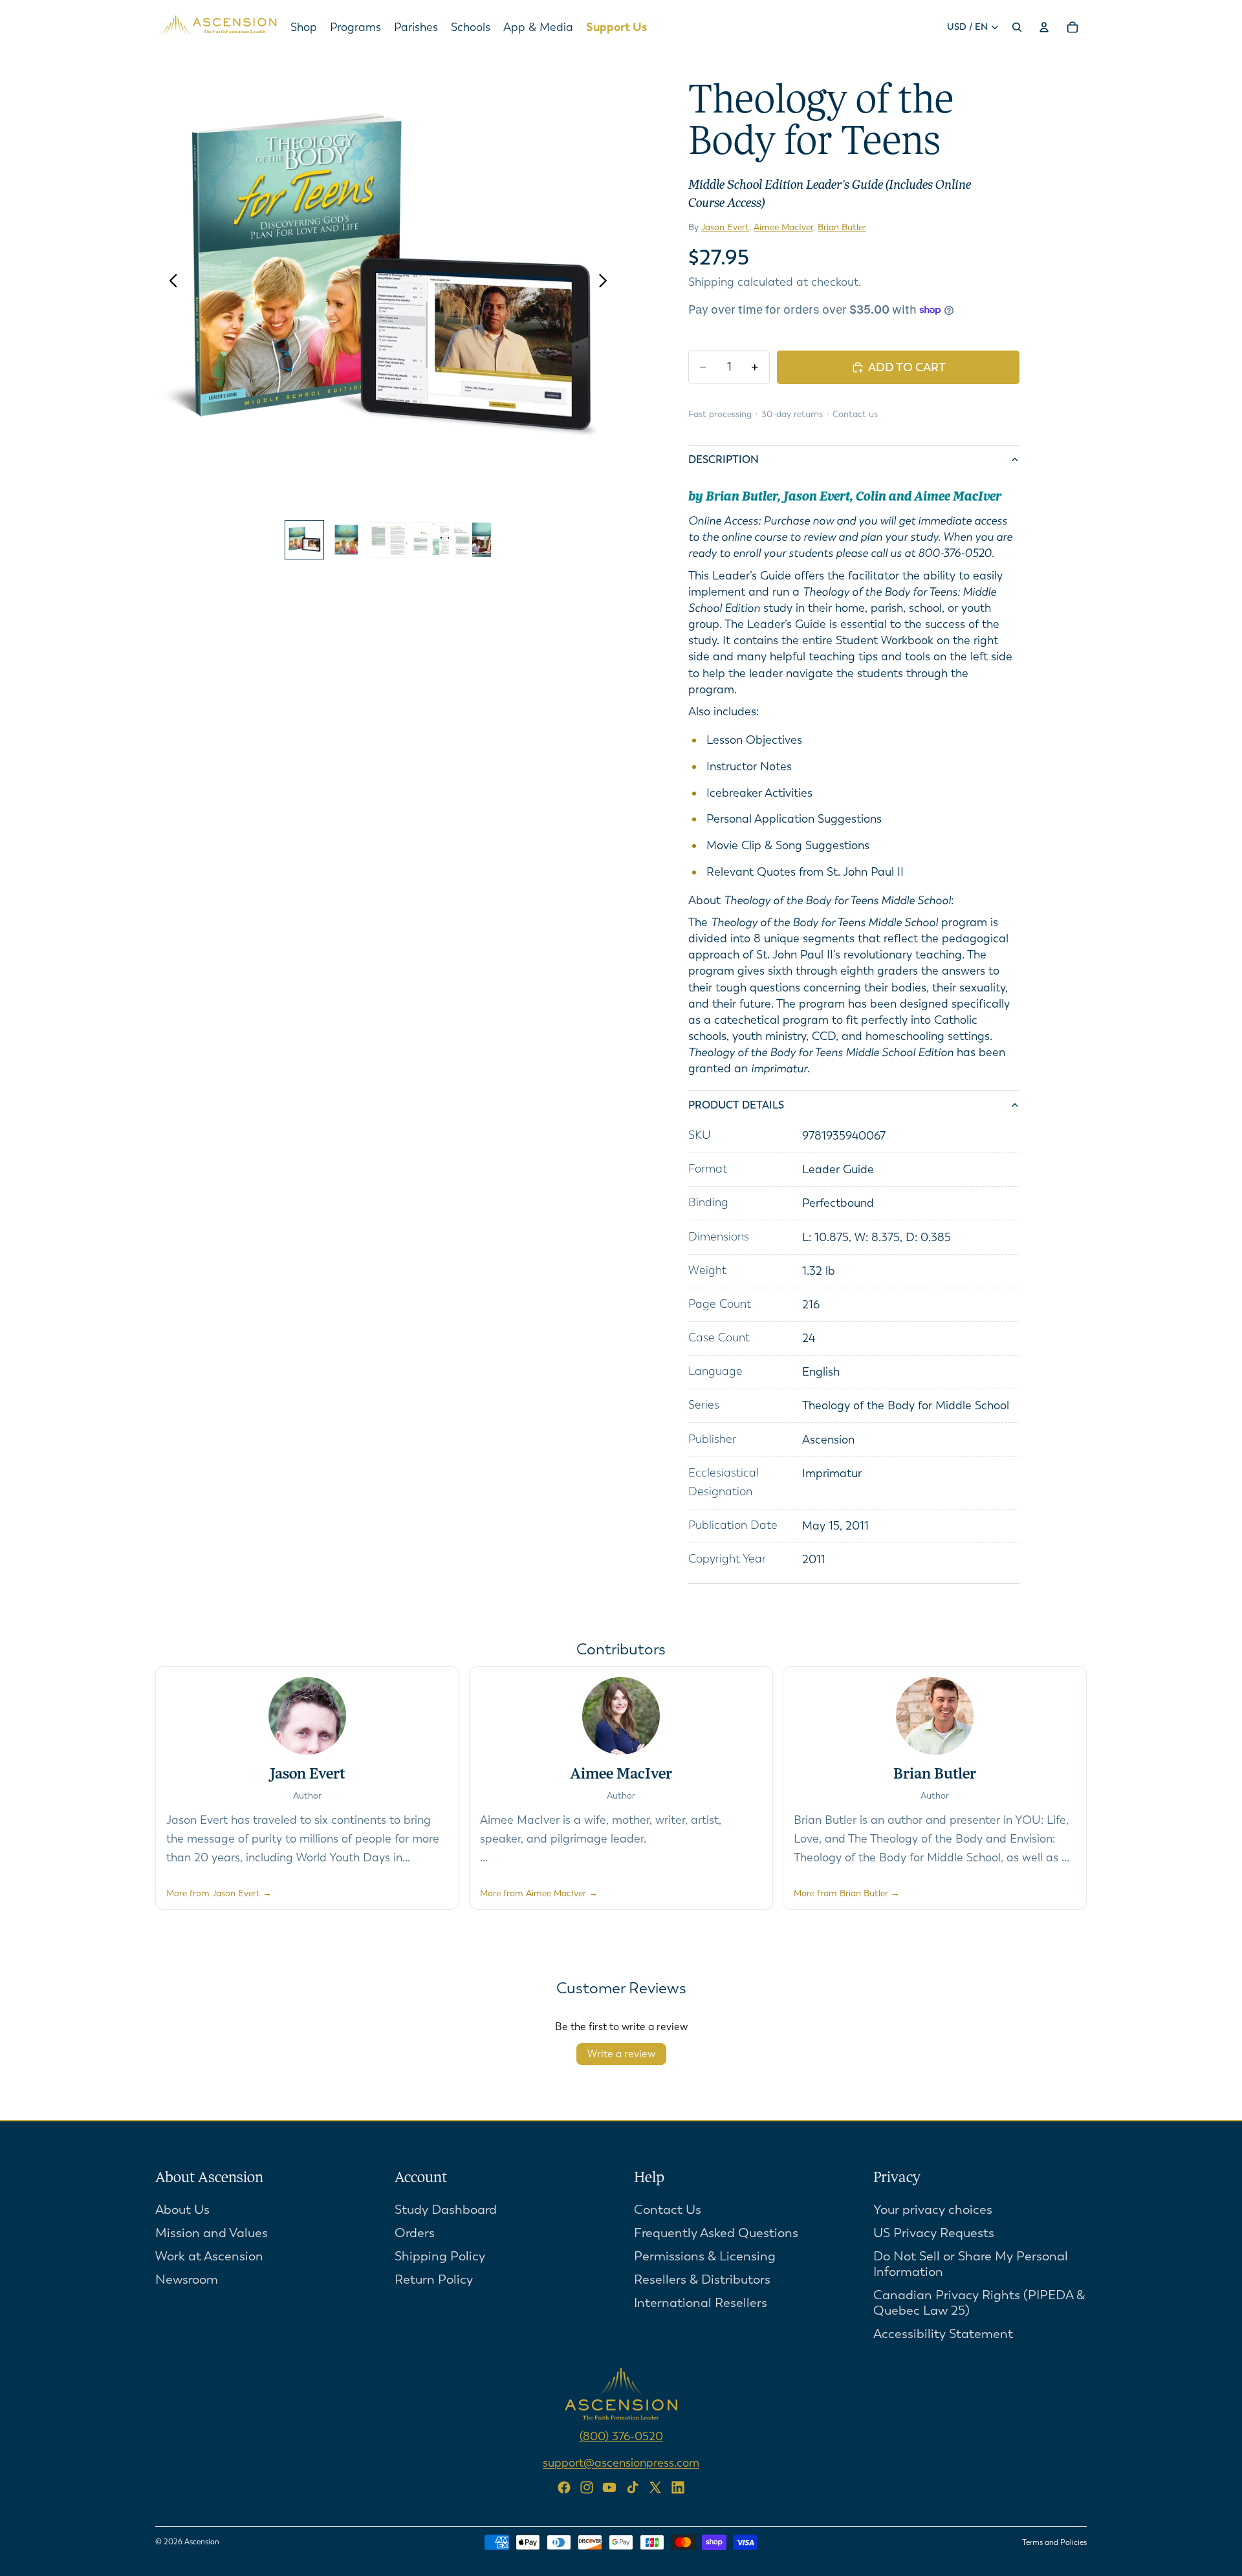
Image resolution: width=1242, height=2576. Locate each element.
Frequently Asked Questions (716, 2232)
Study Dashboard (446, 2209)
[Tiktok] (633, 2487)
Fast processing (720, 414)
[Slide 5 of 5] (473, 540)
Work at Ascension (209, 2256)
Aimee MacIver (783, 227)
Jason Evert (725, 227)
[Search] (1017, 27)
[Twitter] (655, 2487)
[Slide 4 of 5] (430, 540)
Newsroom (187, 2279)
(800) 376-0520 (621, 2436)
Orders (415, 2232)
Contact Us (668, 2209)
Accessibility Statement (943, 2333)
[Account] (1044, 27)
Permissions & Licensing (705, 2256)
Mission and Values (212, 2232)
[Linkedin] (678, 2487)
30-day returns (792, 414)
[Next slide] (606, 281)
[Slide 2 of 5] (346, 540)
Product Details (736, 1105)
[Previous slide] (170, 281)
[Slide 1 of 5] (304, 540)
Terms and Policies (1054, 2542)
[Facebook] (564, 2487)
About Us (182, 2209)
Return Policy (434, 2279)
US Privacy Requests (934, 2232)
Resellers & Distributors (702, 2279)
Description (724, 460)
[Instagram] (587, 2487)
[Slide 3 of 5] (388, 540)
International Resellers (701, 2302)
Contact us (855, 414)
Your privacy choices (933, 2209)
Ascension (202, 2542)
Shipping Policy (440, 2256)
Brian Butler (842, 227)
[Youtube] (609, 2487)
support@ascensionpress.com (621, 2462)
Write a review (621, 2054)
